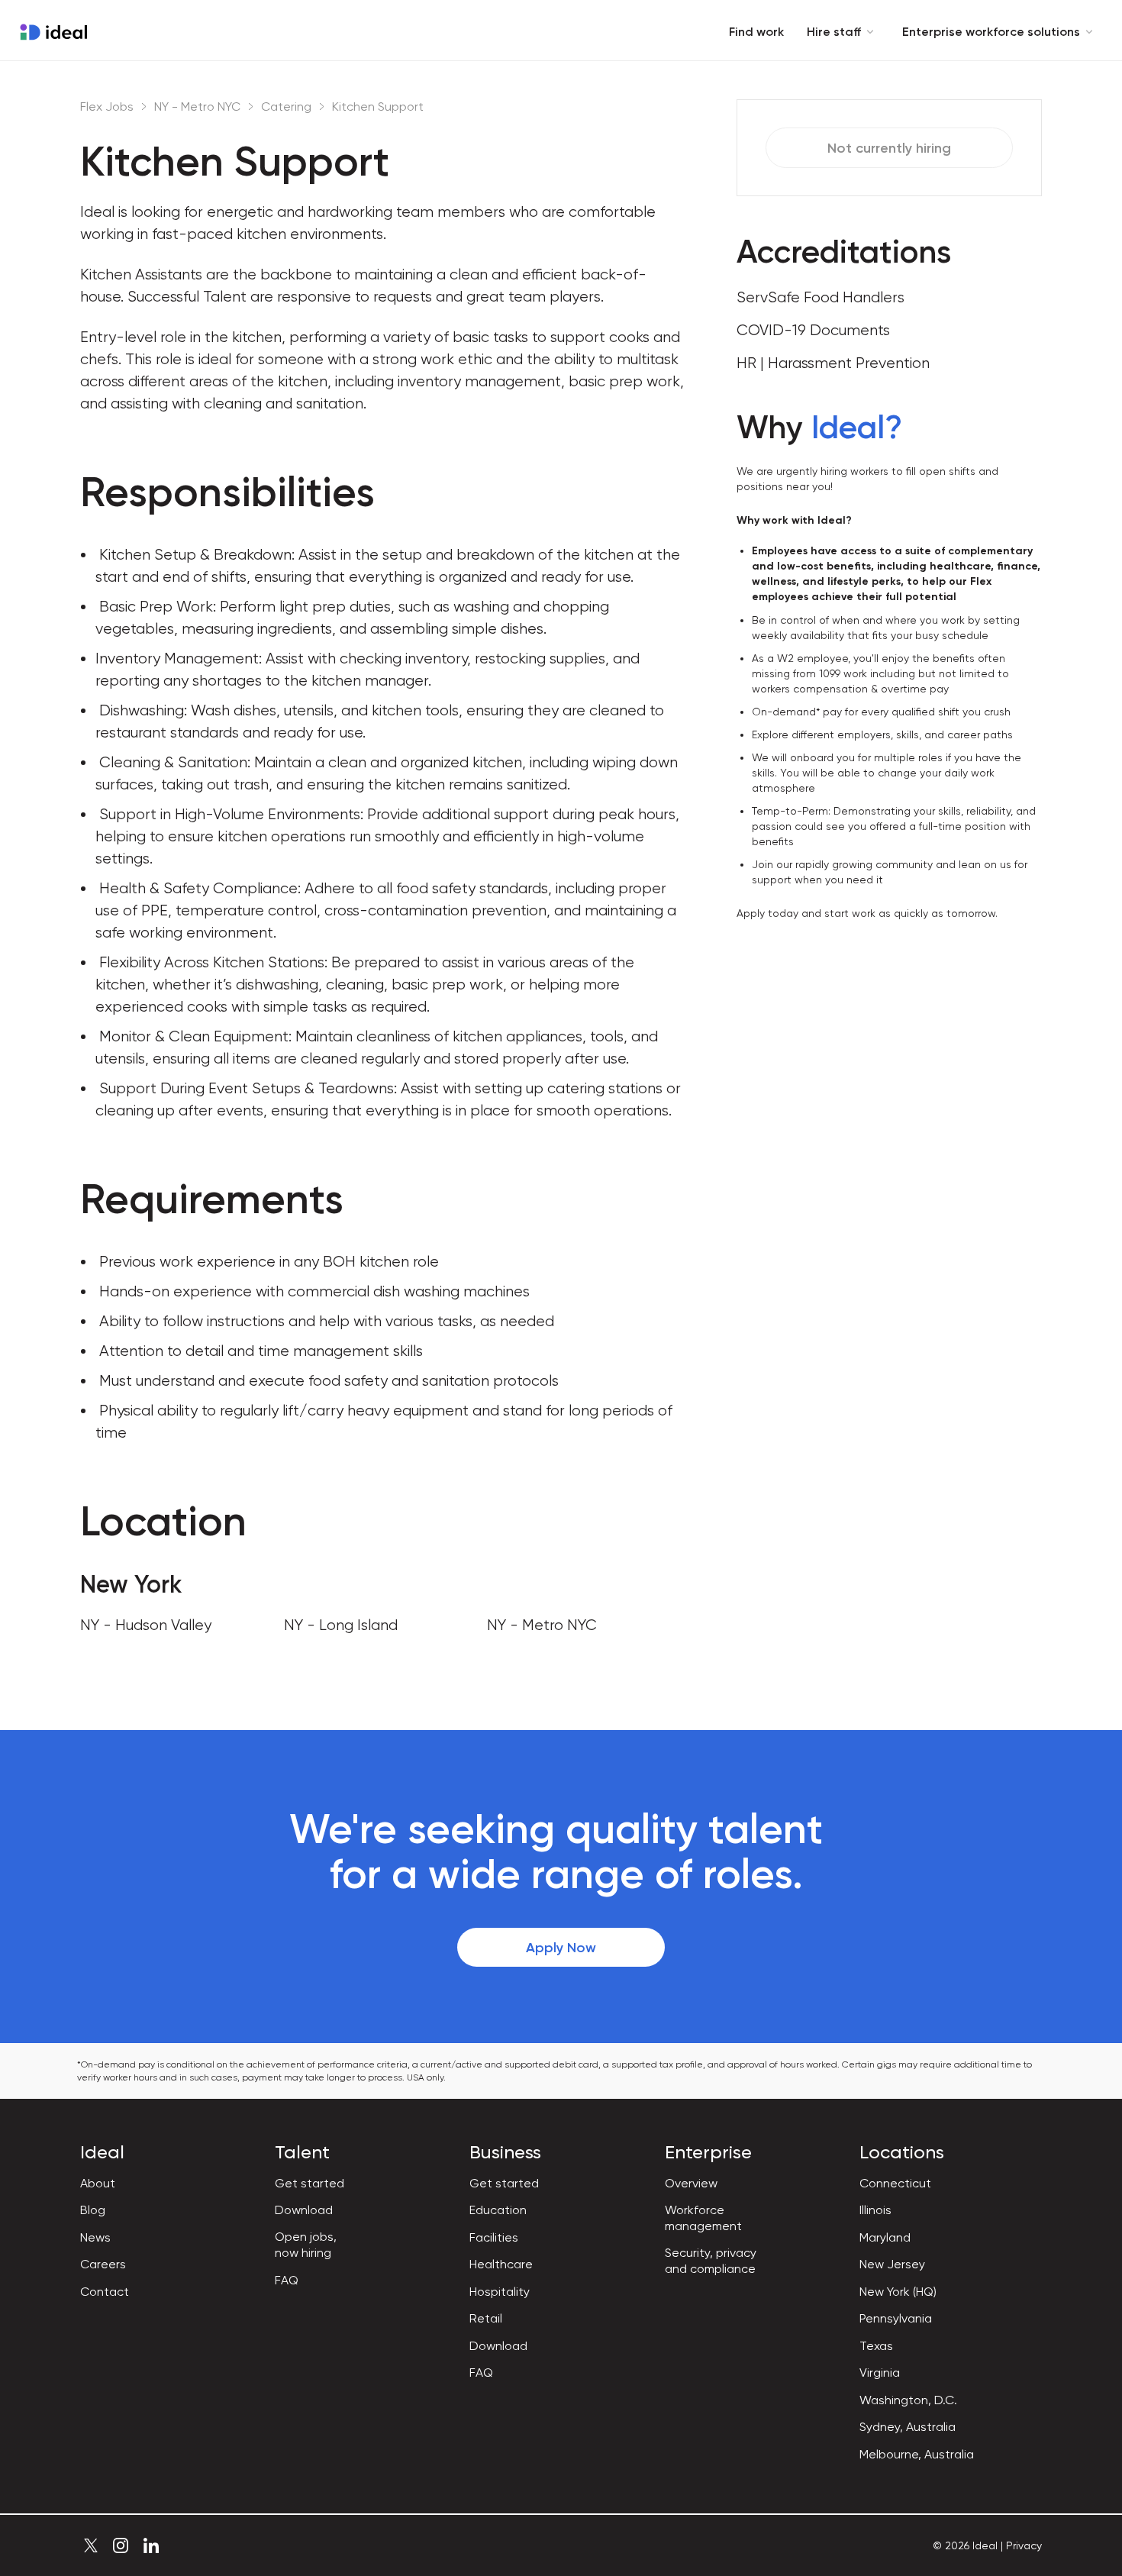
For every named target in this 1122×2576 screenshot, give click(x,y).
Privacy (1024, 2545)
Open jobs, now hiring (306, 2245)
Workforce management (703, 2218)
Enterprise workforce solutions (991, 32)
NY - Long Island (341, 1625)
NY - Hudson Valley (146, 1625)
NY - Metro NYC (197, 107)
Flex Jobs (107, 107)
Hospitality (500, 2292)
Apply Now (561, 1948)
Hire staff (834, 32)
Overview (691, 2183)
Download (304, 2210)
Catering (286, 107)
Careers (103, 2264)
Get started (310, 2183)
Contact (105, 2292)
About (98, 2183)
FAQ (287, 2280)
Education (498, 2210)
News (95, 2237)
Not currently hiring (889, 148)
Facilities (494, 2237)
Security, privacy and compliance (711, 2261)
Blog (93, 2210)
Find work (756, 32)
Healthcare (501, 2264)
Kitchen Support (378, 107)
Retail (486, 2318)
